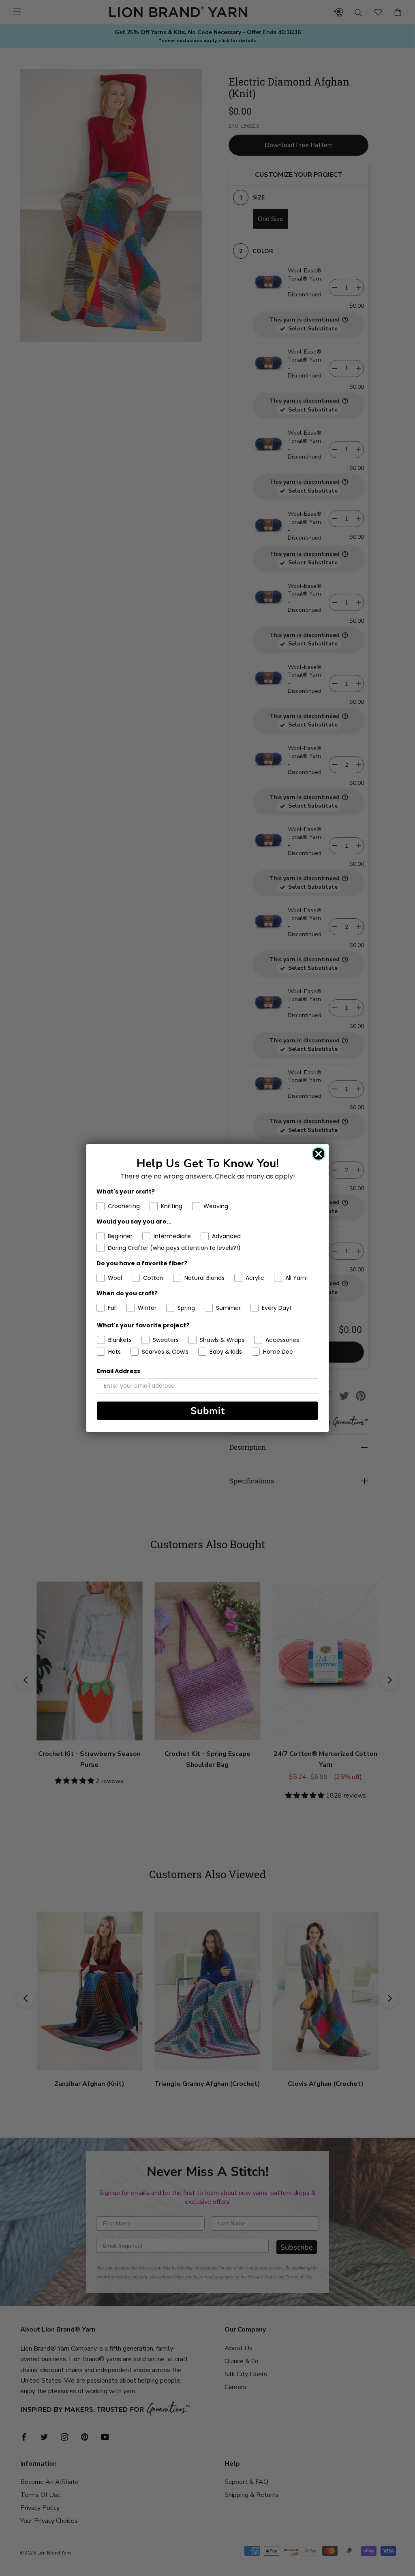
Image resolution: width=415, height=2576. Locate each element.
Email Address (119, 1371)
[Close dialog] (319, 1154)
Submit (208, 1411)
